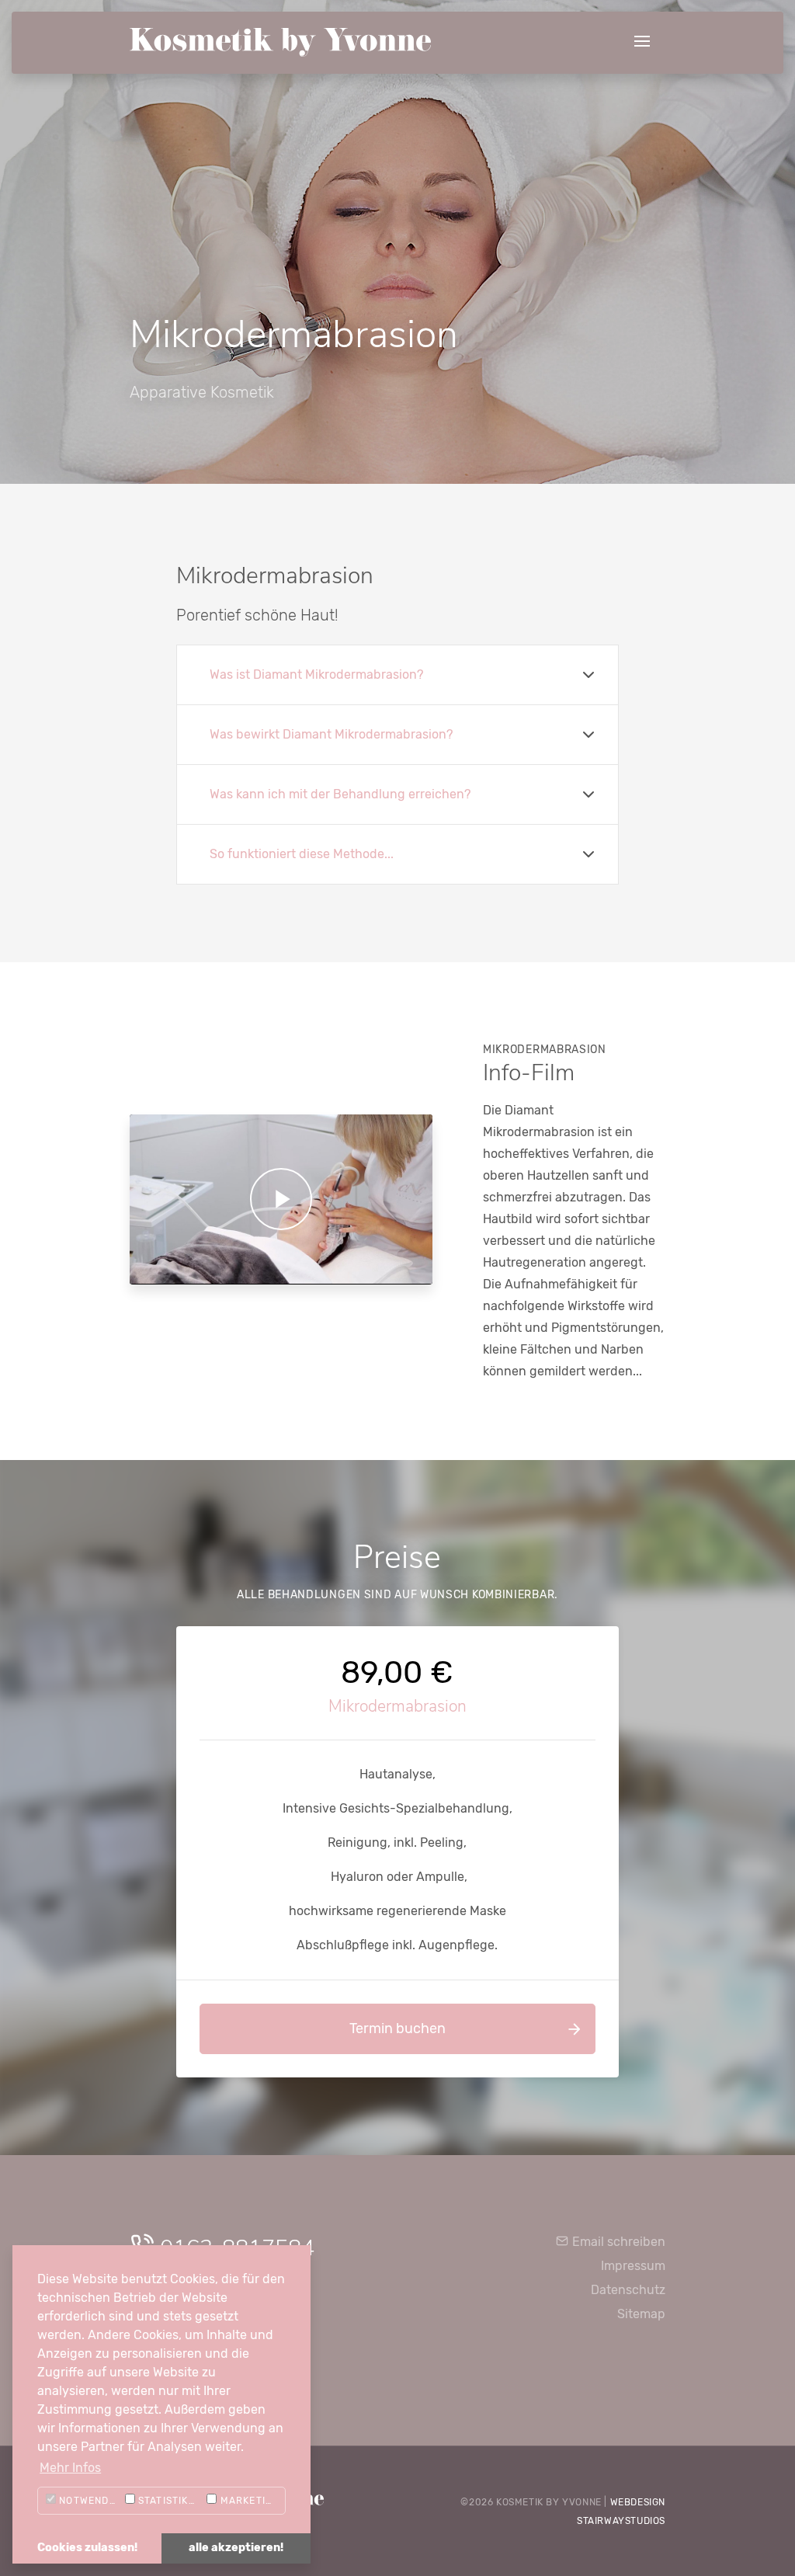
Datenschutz (628, 2290)
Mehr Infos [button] (70, 2468)
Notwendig (88, 2501)
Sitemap (641, 2314)
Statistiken (168, 2501)
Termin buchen (397, 2028)
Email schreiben (617, 2242)
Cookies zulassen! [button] (87, 2548)
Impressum (633, 2266)
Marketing (248, 2501)
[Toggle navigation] (642, 42)
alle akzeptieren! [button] (236, 2548)
